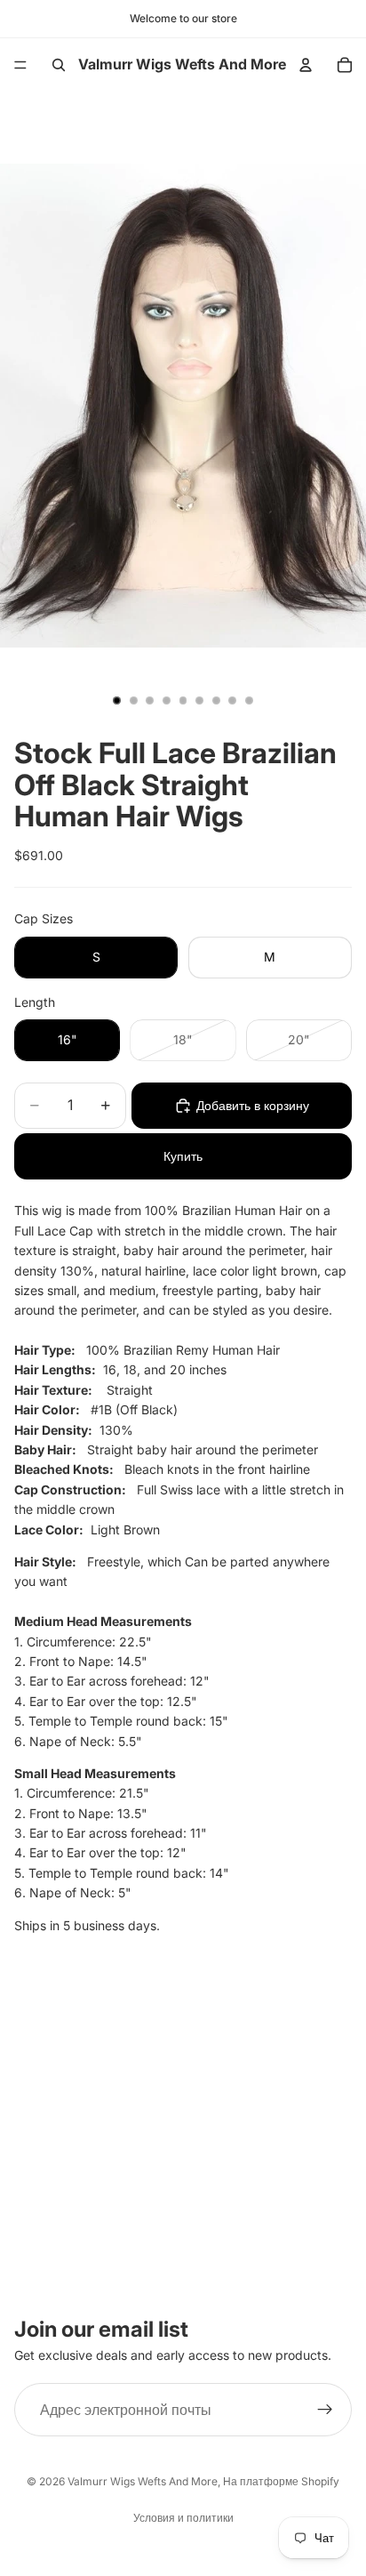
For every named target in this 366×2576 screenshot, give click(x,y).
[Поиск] (59, 65)
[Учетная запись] (306, 65)
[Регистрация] (325, 2410)
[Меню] (20, 65)
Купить (183, 1156)
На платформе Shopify (281, 2481)
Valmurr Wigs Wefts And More (143, 2481)
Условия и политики (183, 2518)
